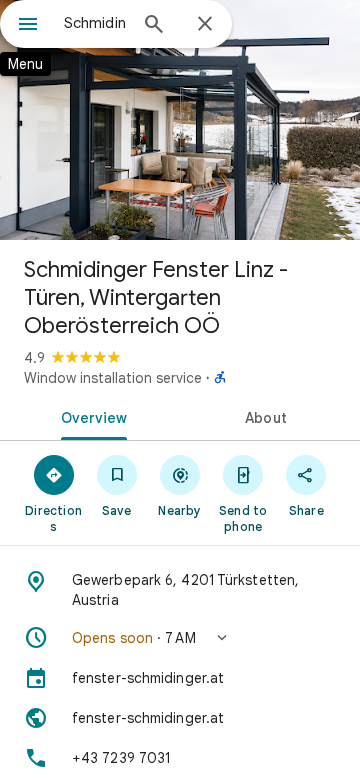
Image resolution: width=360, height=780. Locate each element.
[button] (180, 638)
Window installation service (113, 378)
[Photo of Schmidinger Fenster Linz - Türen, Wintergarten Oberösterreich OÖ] (180, 120)
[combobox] (95, 23)
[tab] (90, 416)
